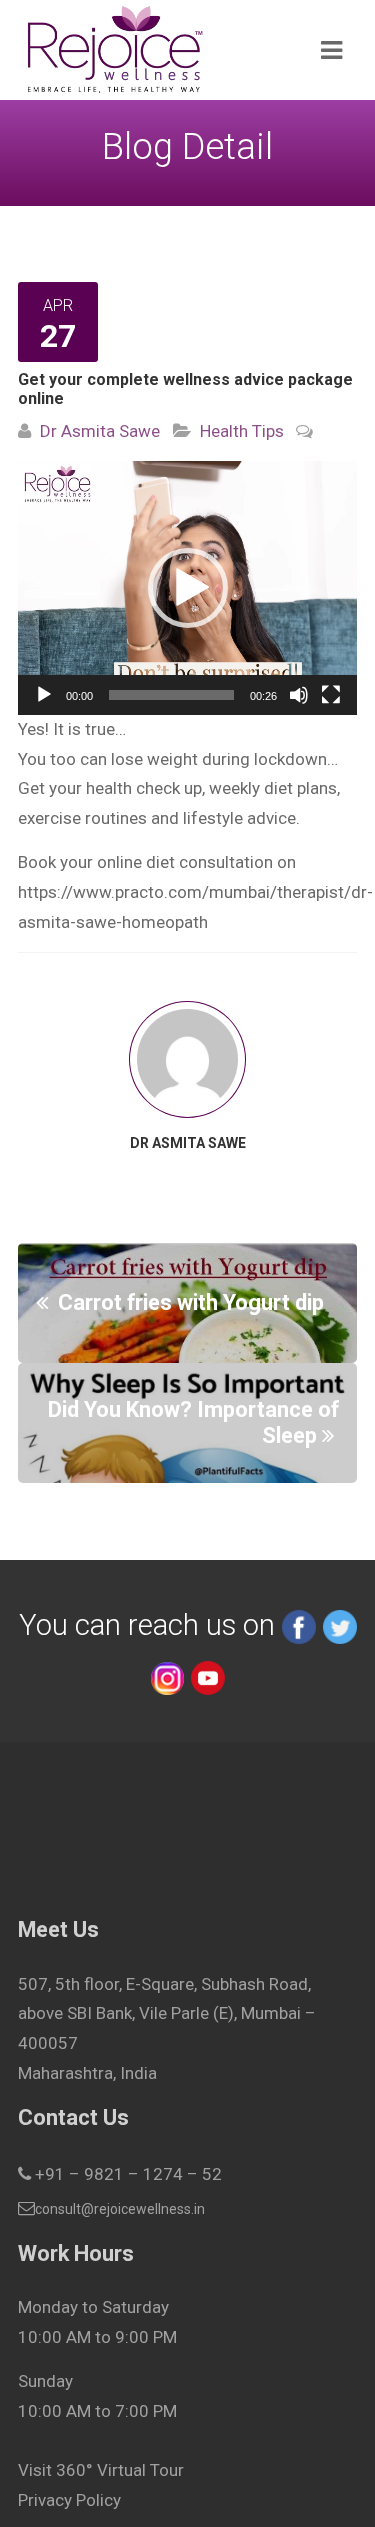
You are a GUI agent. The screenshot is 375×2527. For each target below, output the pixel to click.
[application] (187, 588)
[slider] (171, 695)
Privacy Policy (69, 2500)
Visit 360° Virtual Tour (101, 2470)
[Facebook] (299, 1625)
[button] (188, 588)
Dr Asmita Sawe (100, 431)
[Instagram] (167, 1676)
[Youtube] (208, 1676)
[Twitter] (340, 1625)
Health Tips (242, 431)
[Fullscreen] (331, 695)
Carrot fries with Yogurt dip (191, 1302)
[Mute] (299, 695)
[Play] (44, 695)
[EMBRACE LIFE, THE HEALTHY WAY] (153, 50)
